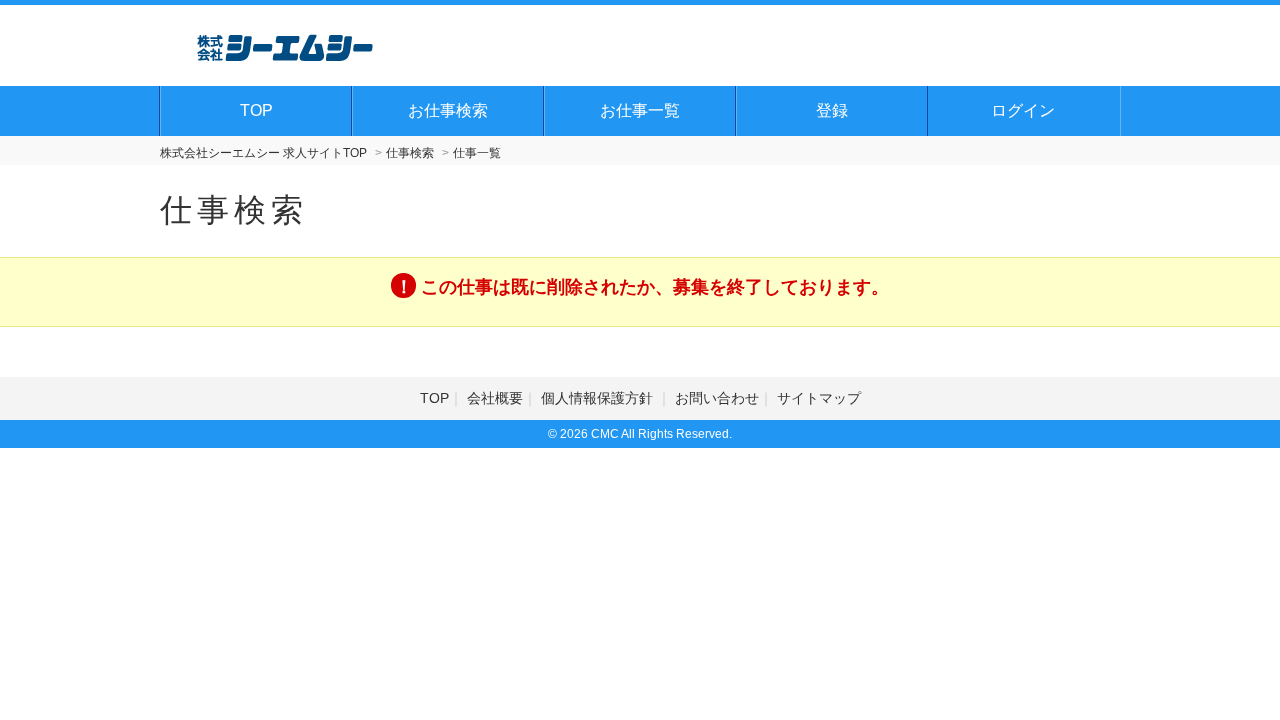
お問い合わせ (717, 398)
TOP (256, 110)
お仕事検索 (448, 110)
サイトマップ (819, 398)
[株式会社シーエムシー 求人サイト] (285, 45)
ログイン (1023, 110)
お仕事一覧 (640, 110)
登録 (832, 110)
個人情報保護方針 (599, 398)
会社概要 (495, 398)
